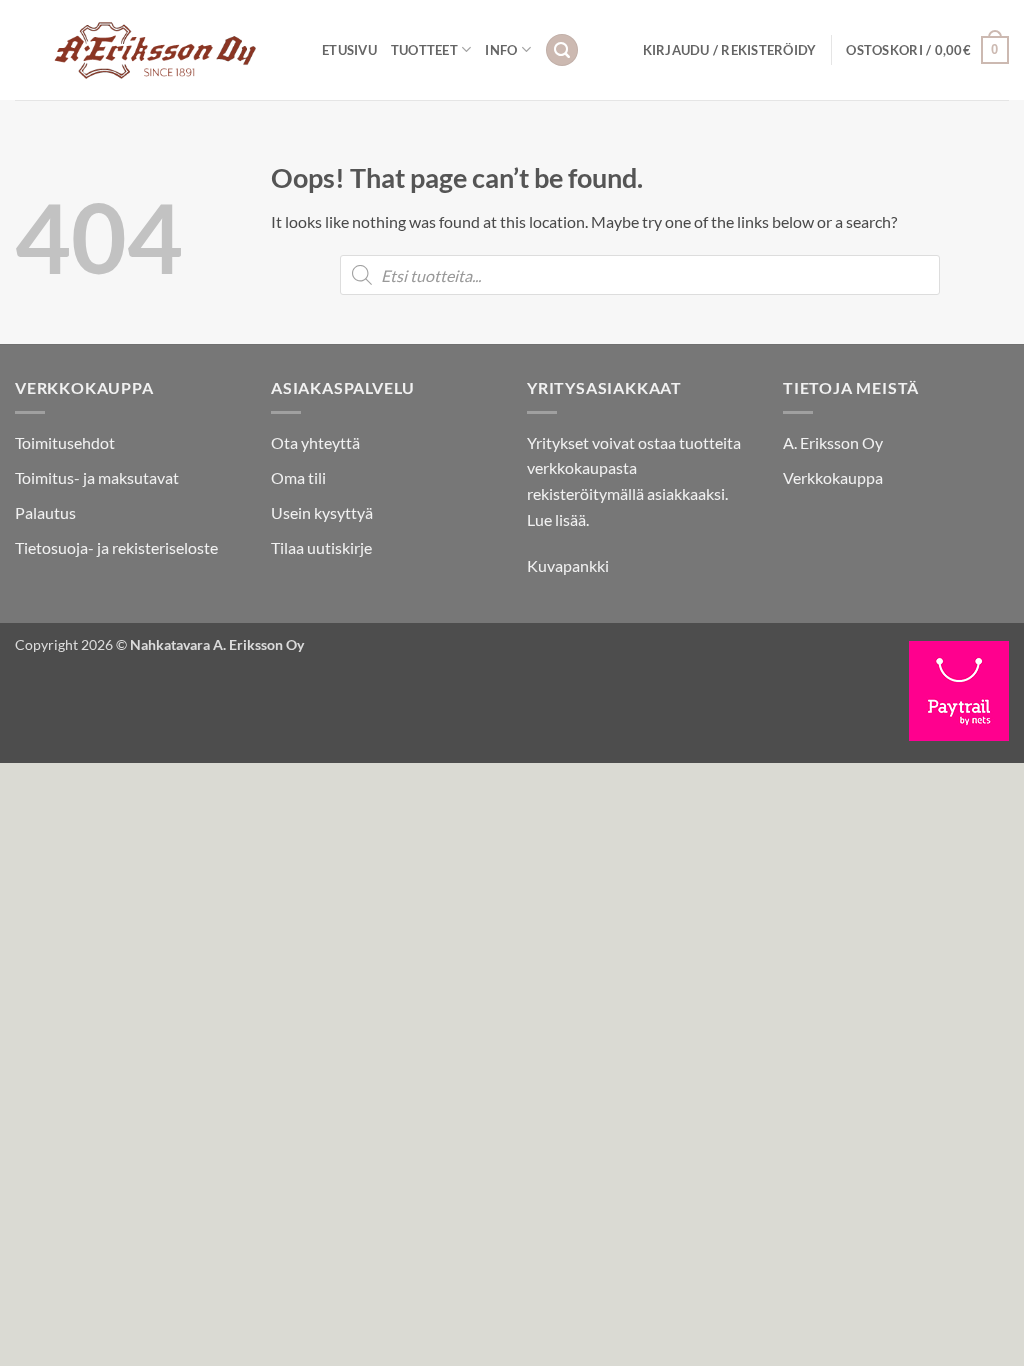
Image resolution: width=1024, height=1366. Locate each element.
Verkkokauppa (833, 477)
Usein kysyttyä (322, 512)
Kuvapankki (568, 565)
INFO (501, 50)
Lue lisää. (558, 519)
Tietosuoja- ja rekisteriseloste (116, 547)
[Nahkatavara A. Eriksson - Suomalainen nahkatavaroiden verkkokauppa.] (153, 50)
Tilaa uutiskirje (321, 547)
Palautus (45, 512)
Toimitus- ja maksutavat (97, 477)
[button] (562, 50)
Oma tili (298, 477)
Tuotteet (424, 50)
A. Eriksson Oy (833, 442)
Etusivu (349, 50)
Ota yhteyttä (315, 442)
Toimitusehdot (65, 442)
